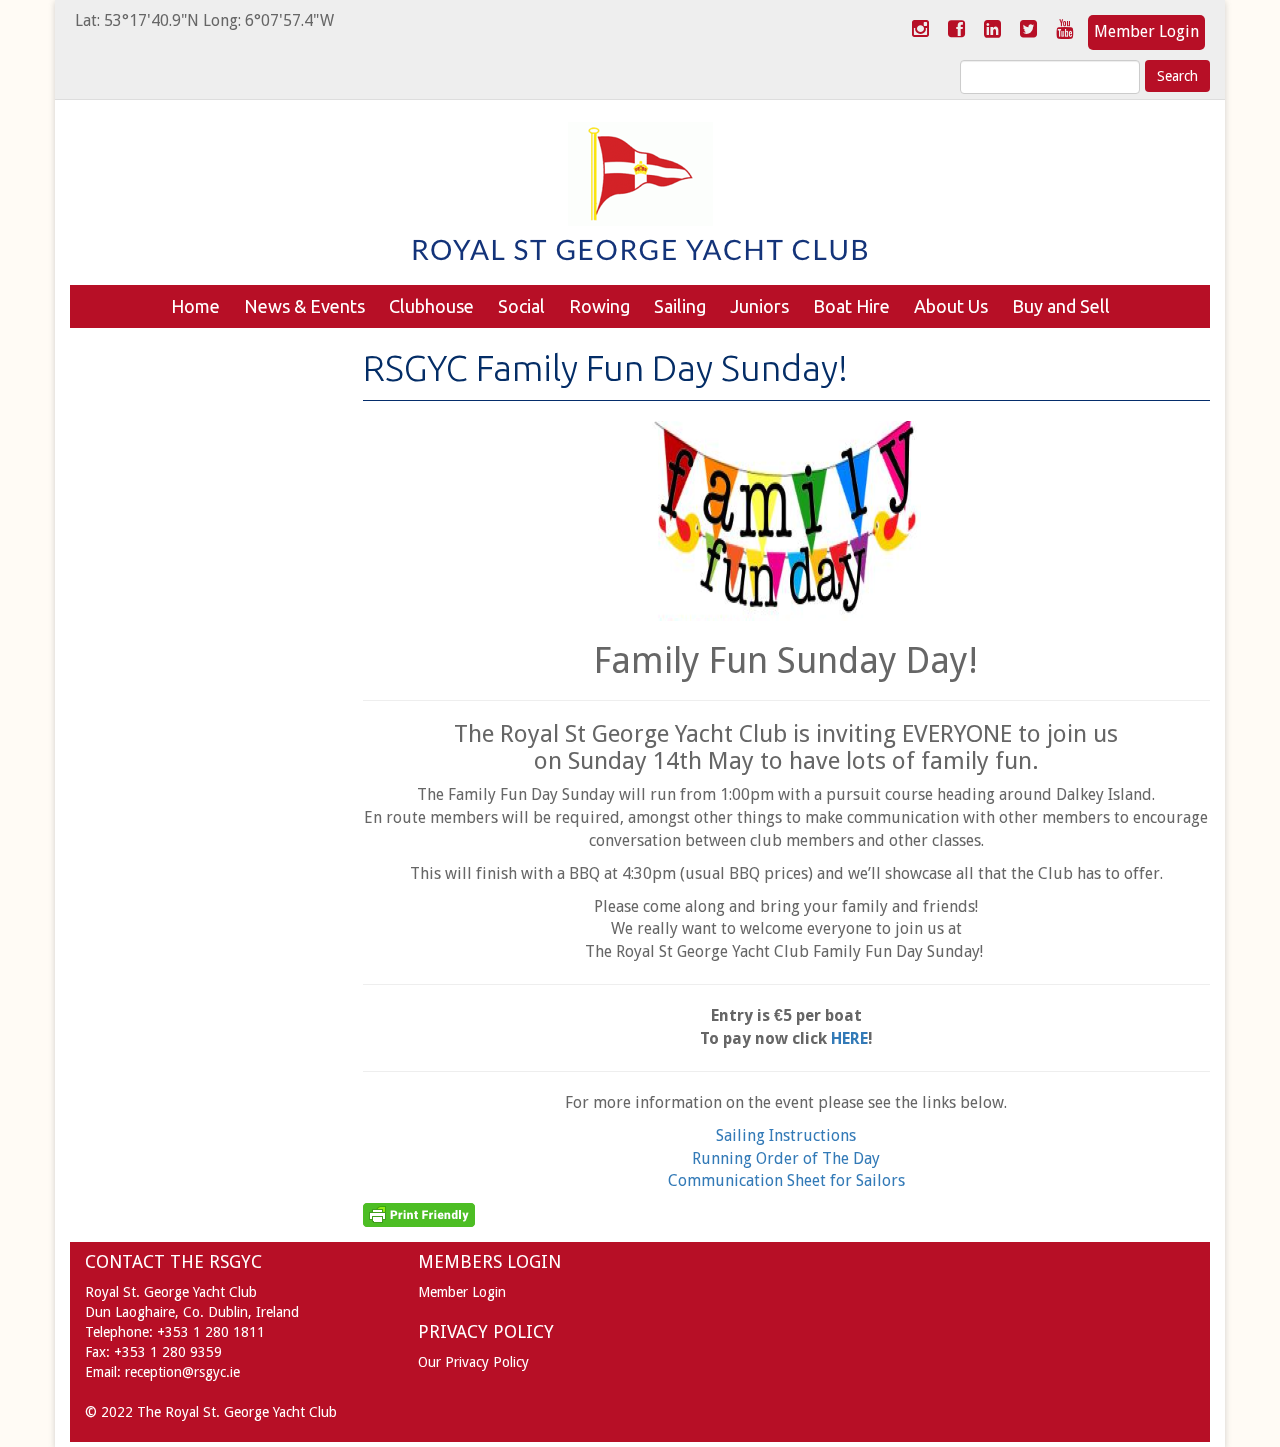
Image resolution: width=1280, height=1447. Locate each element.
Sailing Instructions (786, 1135)
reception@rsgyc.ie (182, 1372)
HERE (849, 1038)
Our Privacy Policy (473, 1362)
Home (195, 306)
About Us (951, 306)
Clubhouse (431, 306)
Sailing (680, 306)
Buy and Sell (1061, 306)
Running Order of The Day (786, 1158)
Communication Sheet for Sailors (786, 1180)
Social (521, 306)
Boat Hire (851, 306)
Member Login (1146, 31)
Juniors (759, 306)
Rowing (599, 306)
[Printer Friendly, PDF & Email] (419, 1214)
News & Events (304, 306)
